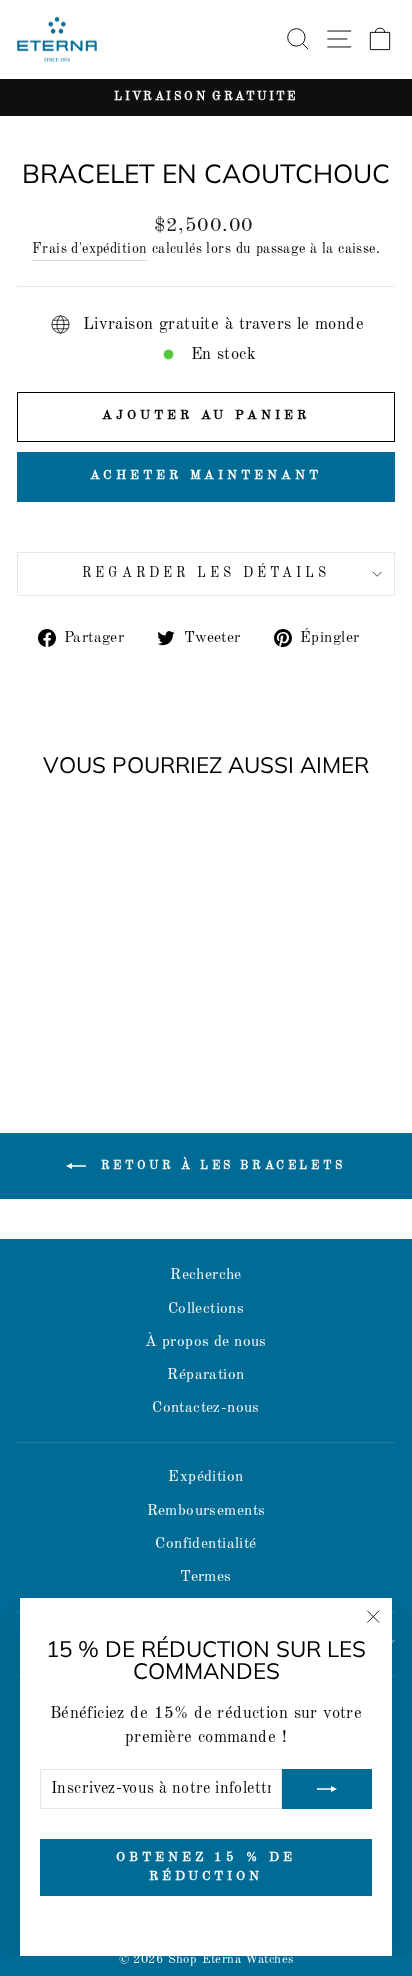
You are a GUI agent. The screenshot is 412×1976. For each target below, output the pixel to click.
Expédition (205, 1477)
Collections (206, 1309)
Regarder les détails (206, 573)
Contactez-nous (206, 1408)
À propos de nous (206, 1342)
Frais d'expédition (89, 249)
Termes (205, 1577)
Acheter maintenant (205, 475)
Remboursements (206, 1511)
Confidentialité (205, 1544)
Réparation (205, 1375)
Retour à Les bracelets (220, 1166)
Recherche (206, 1275)
